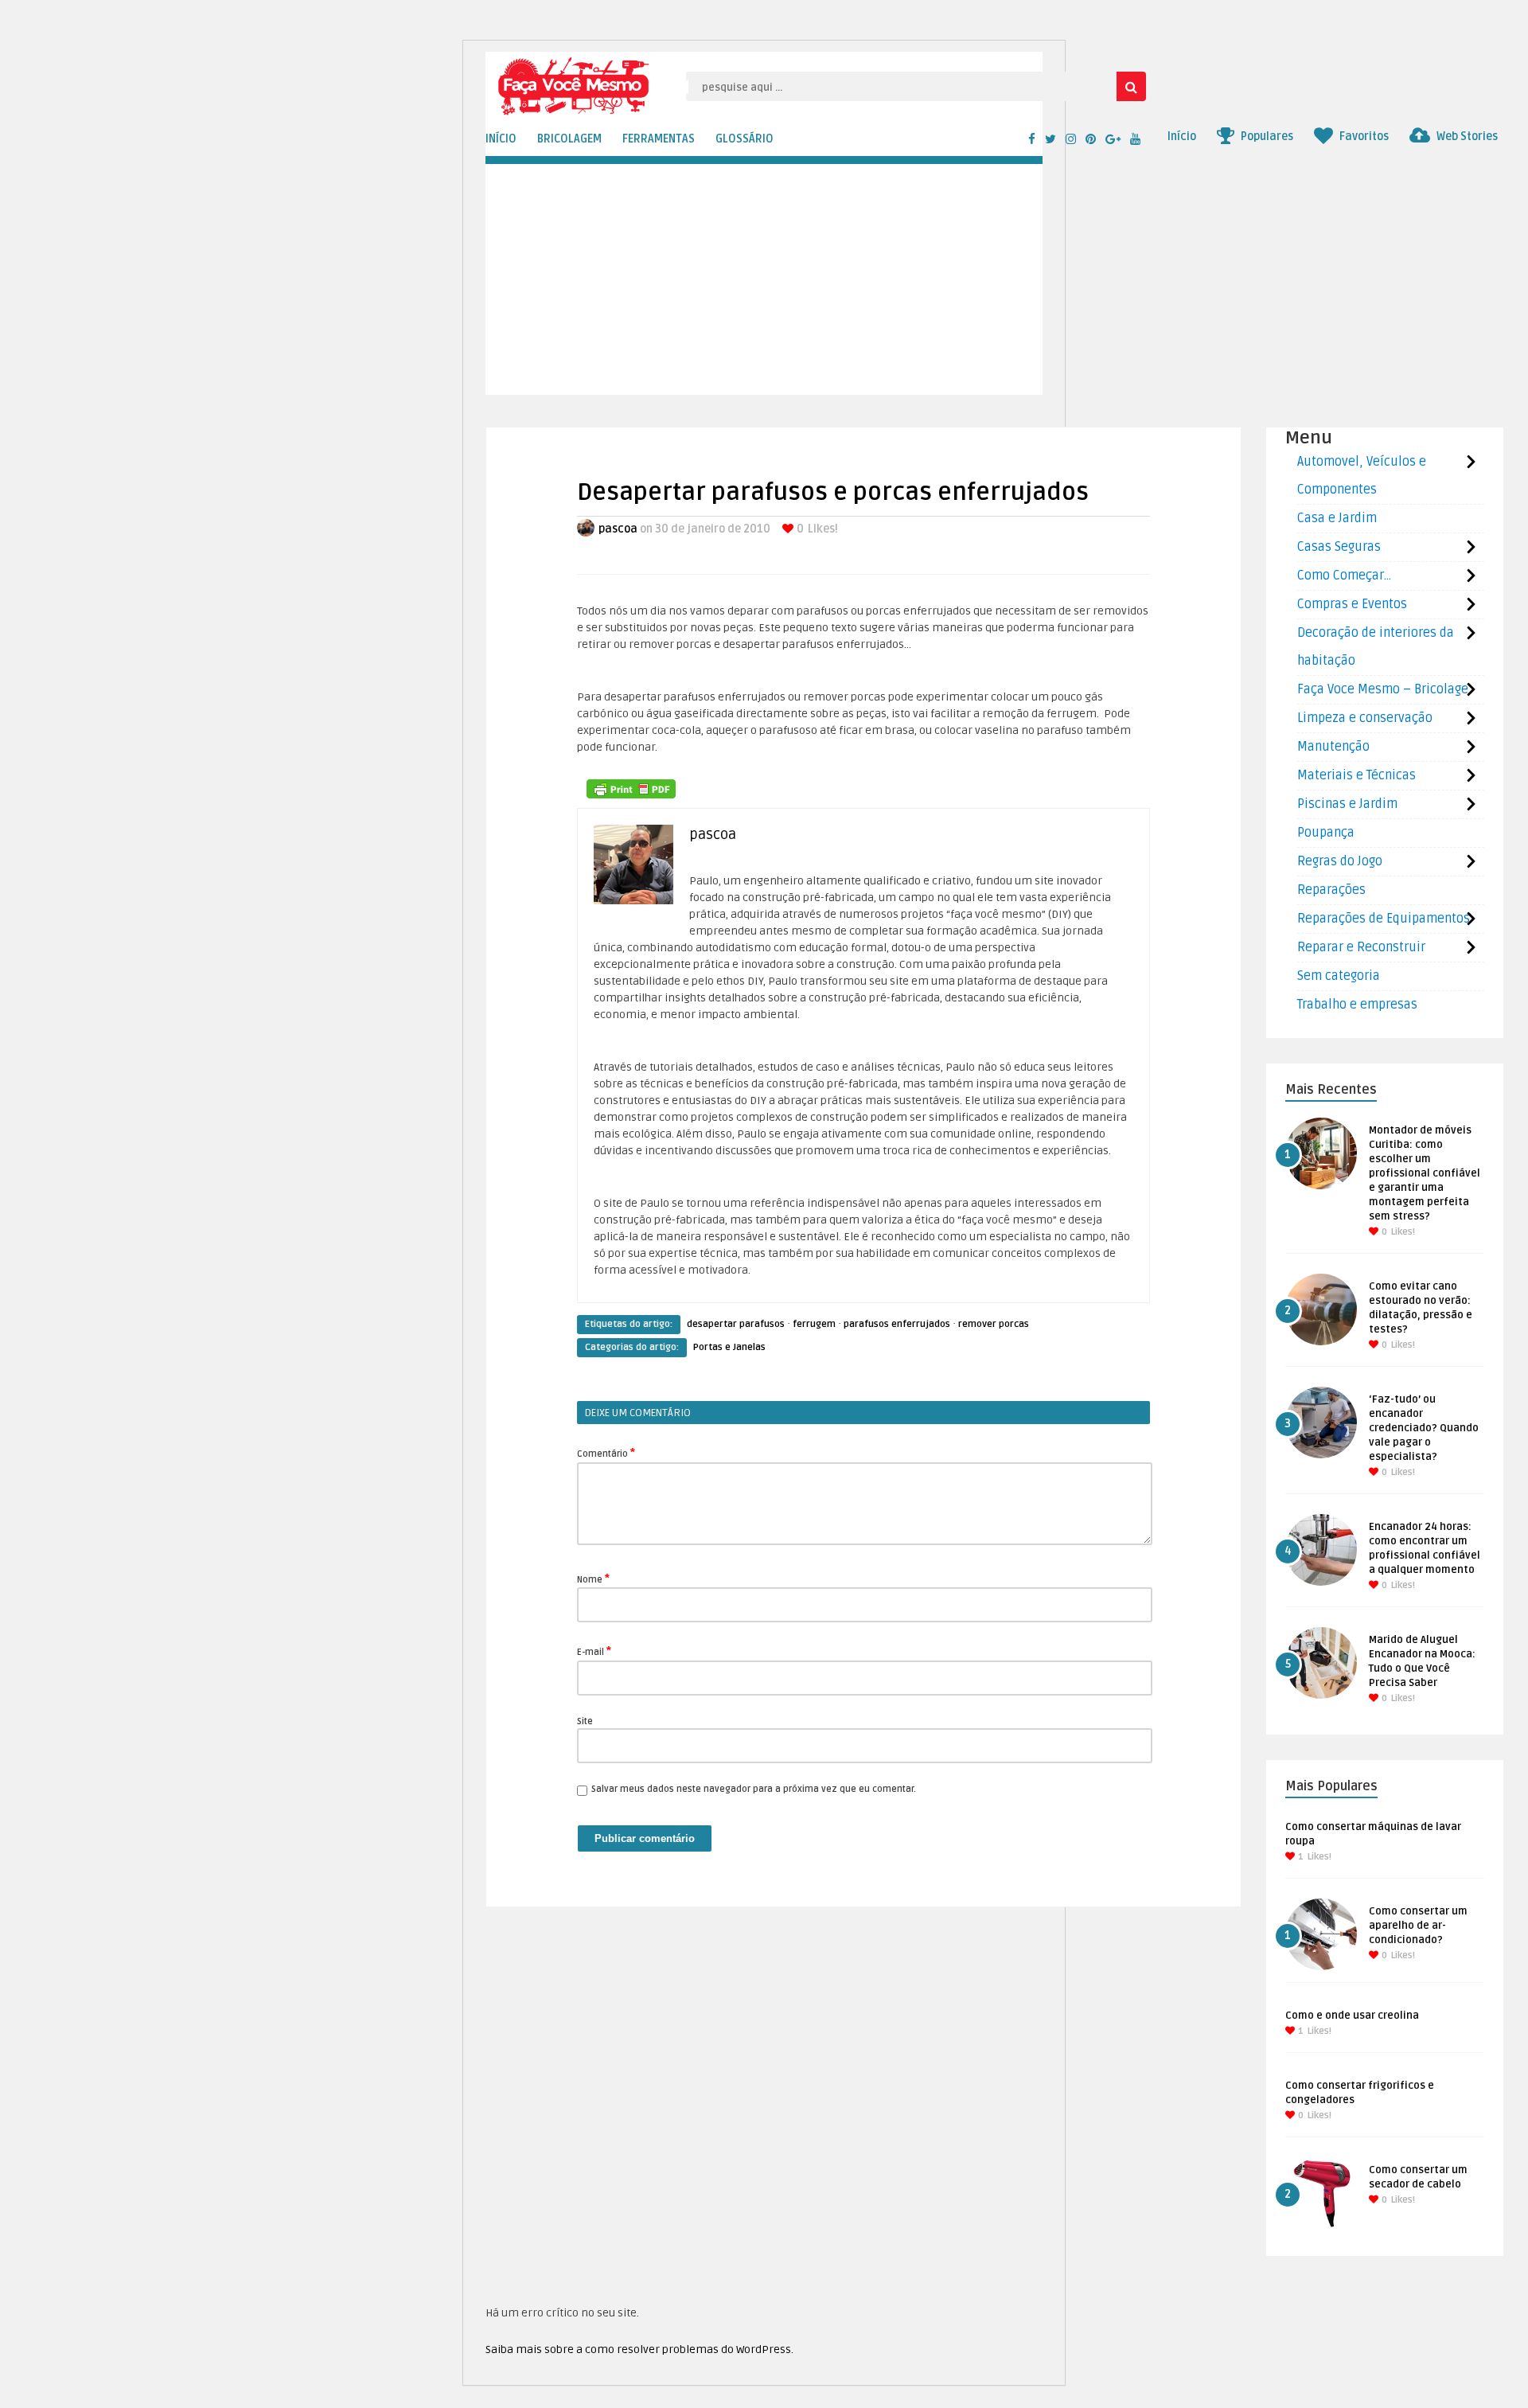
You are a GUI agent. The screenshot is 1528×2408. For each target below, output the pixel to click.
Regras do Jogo (1340, 861)
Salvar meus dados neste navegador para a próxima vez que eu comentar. (754, 1789)
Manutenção (1333, 747)
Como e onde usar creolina (1352, 2016)
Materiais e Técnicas (1356, 775)
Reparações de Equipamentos (1384, 919)
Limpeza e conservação (1365, 718)
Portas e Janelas (729, 1347)
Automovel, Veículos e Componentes (1362, 476)
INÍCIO (501, 139)
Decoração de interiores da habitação (1376, 647)
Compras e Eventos (1352, 604)
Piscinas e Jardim (1347, 804)
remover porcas (994, 1324)
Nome (593, 1579)
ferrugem (814, 1324)
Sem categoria (1339, 976)
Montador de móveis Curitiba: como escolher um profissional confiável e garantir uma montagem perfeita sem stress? (1425, 1173)
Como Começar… (1344, 576)
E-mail (594, 1651)
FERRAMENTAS (659, 139)
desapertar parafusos (736, 1324)
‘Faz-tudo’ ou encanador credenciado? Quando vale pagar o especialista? (1424, 1428)
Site (585, 1721)
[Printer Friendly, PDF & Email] (631, 789)
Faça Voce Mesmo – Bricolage (1383, 689)
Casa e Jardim (1337, 518)
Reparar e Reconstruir (1361, 947)
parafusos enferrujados (897, 1324)
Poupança (1326, 833)
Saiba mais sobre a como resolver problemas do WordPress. (639, 2349)
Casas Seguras (1339, 547)
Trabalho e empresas (1357, 1005)
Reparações (1331, 890)
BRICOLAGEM (569, 139)
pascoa (618, 529)
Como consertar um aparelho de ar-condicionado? (1418, 1926)
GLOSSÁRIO (745, 139)
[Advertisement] (963, 283)
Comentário (606, 1453)
